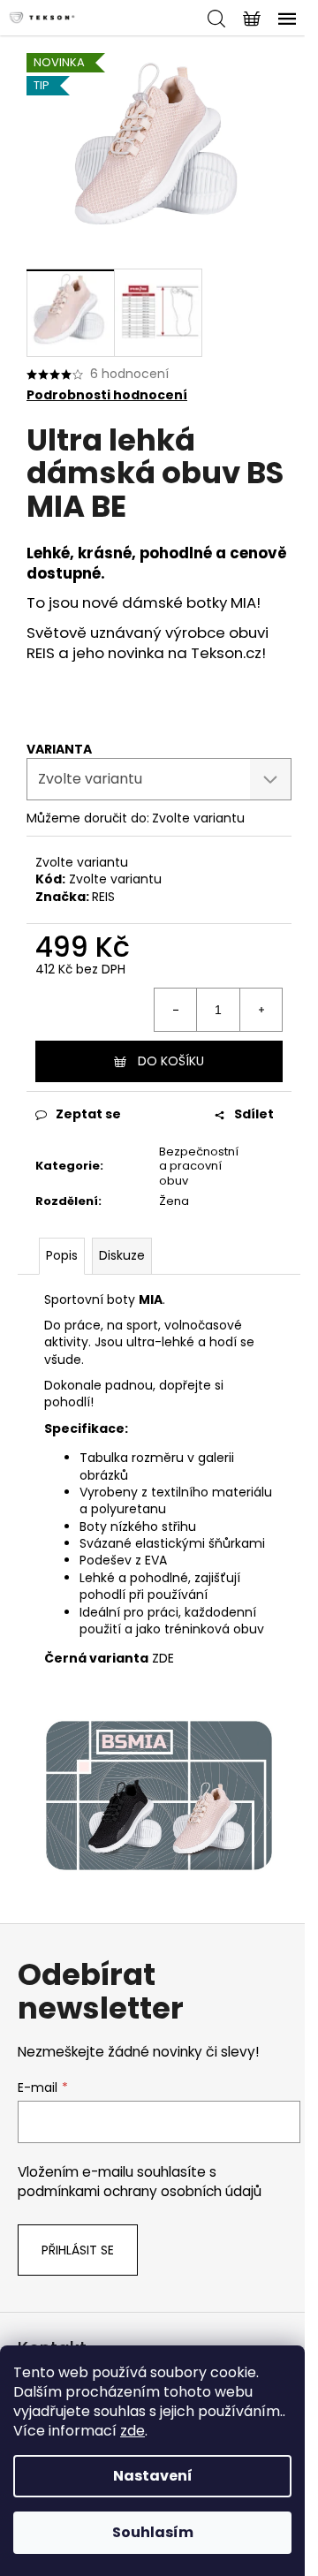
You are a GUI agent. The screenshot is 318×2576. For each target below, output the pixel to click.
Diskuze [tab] (122, 1255)
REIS (103, 897)
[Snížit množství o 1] (176, 1010)
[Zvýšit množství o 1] (261, 1010)
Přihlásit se (78, 2250)
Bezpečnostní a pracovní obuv (199, 1167)
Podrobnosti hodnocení (107, 395)
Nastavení (153, 2476)
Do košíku (171, 1061)
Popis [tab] (62, 1255)
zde (132, 2431)
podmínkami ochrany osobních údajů (140, 2191)
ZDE (163, 1658)
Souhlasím (153, 2532)
